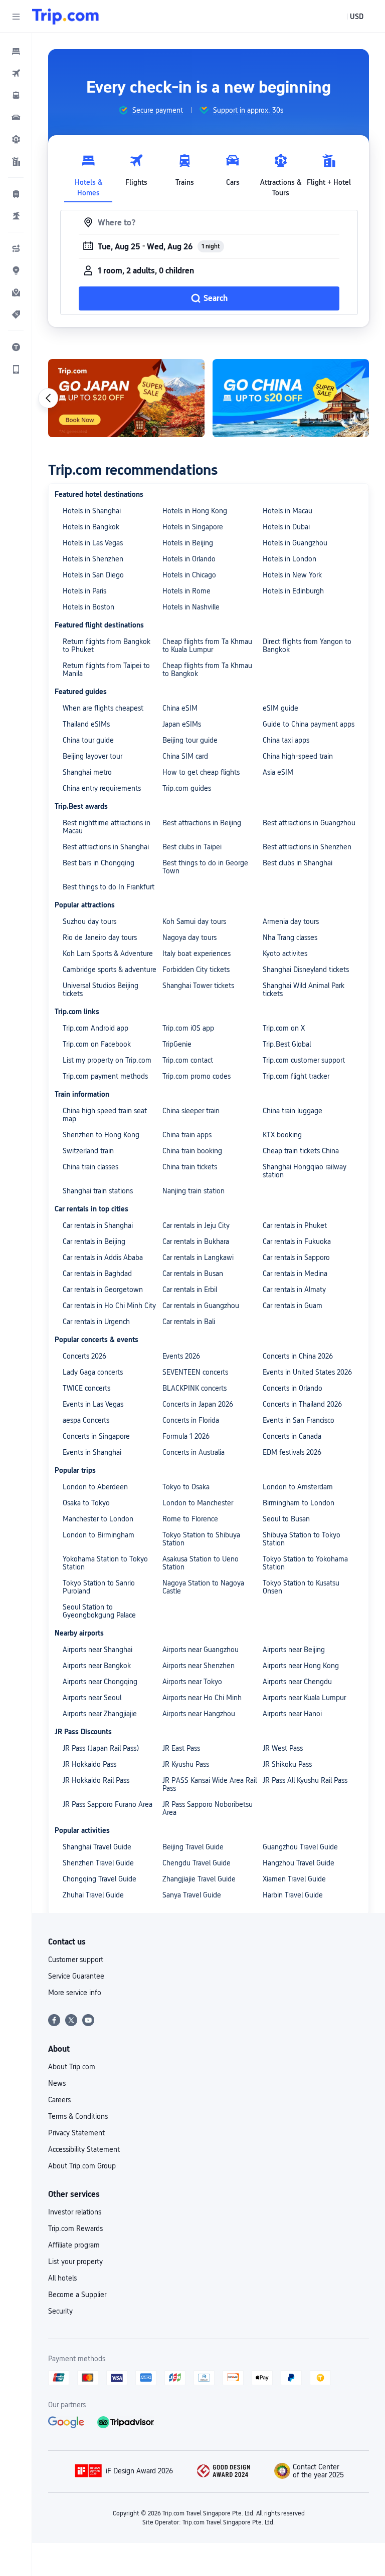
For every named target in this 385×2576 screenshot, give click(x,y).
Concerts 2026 (84, 1356)
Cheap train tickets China (301, 1151)
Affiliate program (74, 2245)
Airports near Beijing (294, 1650)
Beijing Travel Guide (193, 1847)
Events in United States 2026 (307, 1372)
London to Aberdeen (95, 1487)
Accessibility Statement (84, 2149)
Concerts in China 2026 (298, 1356)
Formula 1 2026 (186, 1436)
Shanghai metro (87, 772)
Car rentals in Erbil (190, 1290)
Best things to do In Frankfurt (109, 887)
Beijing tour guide (190, 740)
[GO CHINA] (291, 398)
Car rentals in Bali (189, 1322)
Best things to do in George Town (205, 867)
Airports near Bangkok (97, 1666)
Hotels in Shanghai (92, 511)
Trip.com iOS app (188, 1028)
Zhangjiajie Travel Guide (199, 1879)
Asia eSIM (278, 772)
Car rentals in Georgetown (103, 1290)
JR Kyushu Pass (186, 1764)
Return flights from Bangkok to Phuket (107, 646)
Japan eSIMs (182, 724)
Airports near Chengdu (297, 1682)
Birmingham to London (299, 1503)
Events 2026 (181, 1356)
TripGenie (177, 1044)
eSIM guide (280, 708)
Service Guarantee (76, 1976)
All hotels (62, 2278)
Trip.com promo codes (197, 1076)
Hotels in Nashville (191, 607)
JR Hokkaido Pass (89, 1764)
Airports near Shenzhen (199, 1666)
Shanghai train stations (98, 1191)
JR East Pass (181, 1748)
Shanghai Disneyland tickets (306, 970)
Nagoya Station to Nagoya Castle (203, 1587)
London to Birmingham (99, 1535)
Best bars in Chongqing (99, 863)
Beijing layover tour (92, 756)
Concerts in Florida (191, 1420)
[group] (151, 110)
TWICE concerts (86, 1388)
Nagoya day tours (189, 937)
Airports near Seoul (92, 1698)
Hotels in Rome (186, 591)
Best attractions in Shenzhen (307, 847)
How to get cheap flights (201, 772)
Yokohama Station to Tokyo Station (105, 1563)
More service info (75, 1993)
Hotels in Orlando (189, 559)
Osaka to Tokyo (86, 1503)
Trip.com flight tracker (296, 1076)
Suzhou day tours (89, 921)
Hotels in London (290, 559)
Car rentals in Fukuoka (297, 1241)
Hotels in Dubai (286, 527)
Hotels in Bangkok (91, 527)
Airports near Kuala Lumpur (304, 1698)
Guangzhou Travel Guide (300, 1847)
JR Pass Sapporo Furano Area (108, 1804)
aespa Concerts (86, 1420)
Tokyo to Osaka (186, 1487)
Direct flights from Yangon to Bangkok (307, 646)
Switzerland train (88, 1151)
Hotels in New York (292, 575)
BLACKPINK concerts (195, 1388)
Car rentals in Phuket (295, 1225)
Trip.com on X (284, 1028)
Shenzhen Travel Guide (98, 1863)
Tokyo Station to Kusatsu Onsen (301, 1587)
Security (60, 2311)
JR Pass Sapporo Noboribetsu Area (208, 1808)
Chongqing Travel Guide (100, 1879)
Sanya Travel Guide (192, 1895)
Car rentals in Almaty (294, 1290)
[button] (16, 17)
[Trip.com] (65, 17)
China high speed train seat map (105, 1115)
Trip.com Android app (95, 1028)
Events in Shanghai (92, 1452)
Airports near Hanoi (292, 1714)
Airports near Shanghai (98, 1650)
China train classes (90, 1167)
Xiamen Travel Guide (294, 1879)
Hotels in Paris (84, 591)
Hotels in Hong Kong (195, 511)
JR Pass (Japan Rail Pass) (101, 1748)
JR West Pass (283, 1748)
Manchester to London (98, 1519)
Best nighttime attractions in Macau (107, 827)
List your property (75, 2262)
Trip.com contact (188, 1060)
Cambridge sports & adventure (110, 970)
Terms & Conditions (78, 2116)
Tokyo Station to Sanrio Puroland (99, 1587)
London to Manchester (198, 1503)
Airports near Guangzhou (201, 1650)
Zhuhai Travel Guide (93, 1895)
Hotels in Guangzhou (295, 543)
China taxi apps (286, 740)
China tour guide (88, 740)
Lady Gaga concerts (93, 1372)
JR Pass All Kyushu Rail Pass (305, 1780)
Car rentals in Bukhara (196, 1241)
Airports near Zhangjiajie (100, 1714)
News (57, 2083)
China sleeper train (191, 1111)
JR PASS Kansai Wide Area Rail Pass (210, 1784)
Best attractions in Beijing (202, 823)
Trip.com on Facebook (97, 1044)
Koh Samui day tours (194, 921)
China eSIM (180, 708)
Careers (59, 2100)
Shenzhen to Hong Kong (101, 1135)
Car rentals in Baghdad (97, 1273)
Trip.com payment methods (105, 1076)
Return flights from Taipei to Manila (106, 670)
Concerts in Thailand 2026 (302, 1404)
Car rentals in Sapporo (296, 1257)
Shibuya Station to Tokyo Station (302, 1539)
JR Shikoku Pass (287, 1764)
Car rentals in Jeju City (196, 1225)
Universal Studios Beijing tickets (101, 990)
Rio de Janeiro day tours (100, 937)
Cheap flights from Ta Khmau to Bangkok (207, 670)
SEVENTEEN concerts (195, 1372)
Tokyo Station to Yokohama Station (305, 1563)
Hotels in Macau (287, 511)
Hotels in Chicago (189, 575)
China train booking (192, 1151)
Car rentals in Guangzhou (201, 1306)
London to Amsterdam (298, 1487)
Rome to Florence (190, 1519)
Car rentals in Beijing (94, 1241)
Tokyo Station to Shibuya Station (201, 1539)
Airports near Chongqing (100, 1682)
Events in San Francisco (299, 1420)
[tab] (88, 173)
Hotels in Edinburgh (293, 591)
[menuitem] (16, 51)
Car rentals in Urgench (96, 1322)
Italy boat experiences (197, 953)
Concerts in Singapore (96, 1436)
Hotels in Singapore (193, 527)
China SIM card (185, 756)
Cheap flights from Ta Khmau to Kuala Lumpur (207, 646)
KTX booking (282, 1135)
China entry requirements (102, 788)
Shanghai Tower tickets (198, 986)
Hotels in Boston (88, 607)
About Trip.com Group (82, 2166)
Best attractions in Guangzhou (309, 823)
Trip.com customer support (304, 1060)
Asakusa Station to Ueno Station (201, 1563)
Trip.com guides (187, 788)
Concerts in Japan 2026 (198, 1404)
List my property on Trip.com (107, 1060)
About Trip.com (72, 2067)
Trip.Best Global (287, 1044)
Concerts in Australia (194, 1452)
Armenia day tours (291, 921)
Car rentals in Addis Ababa (103, 1257)
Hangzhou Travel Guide (299, 1863)
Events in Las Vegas (93, 1404)
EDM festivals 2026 (292, 1452)
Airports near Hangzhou (199, 1714)
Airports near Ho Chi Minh (202, 1698)
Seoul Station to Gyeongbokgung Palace (99, 1611)
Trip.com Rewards (75, 2228)
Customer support (76, 1960)
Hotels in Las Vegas (93, 543)
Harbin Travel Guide (293, 1895)
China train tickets (190, 1167)
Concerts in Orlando (293, 1388)
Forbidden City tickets (196, 970)
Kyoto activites (285, 953)
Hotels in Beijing (188, 543)
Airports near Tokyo (192, 1682)
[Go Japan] (126, 398)
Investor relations (75, 2212)
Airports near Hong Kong (301, 1666)
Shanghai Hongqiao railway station (305, 1171)
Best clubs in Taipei (192, 847)
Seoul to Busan (286, 1519)
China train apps (187, 1135)
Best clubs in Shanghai (298, 863)
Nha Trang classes (290, 937)
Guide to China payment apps (309, 724)
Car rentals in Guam (293, 1306)
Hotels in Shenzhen (93, 559)
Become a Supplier (77, 2295)
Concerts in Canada (292, 1436)
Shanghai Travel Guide (97, 1847)
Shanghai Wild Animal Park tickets (304, 990)
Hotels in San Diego (93, 575)
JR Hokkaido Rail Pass (96, 1780)
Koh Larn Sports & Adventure (108, 953)
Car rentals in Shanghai (98, 1225)
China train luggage (293, 1111)
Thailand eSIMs (86, 724)
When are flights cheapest (103, 708)
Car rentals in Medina (295, 1273)
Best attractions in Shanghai (106, 847)
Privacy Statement (76, 2133)
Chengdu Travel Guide (197, 1863)
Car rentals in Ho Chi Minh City (109, 1306)
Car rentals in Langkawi (198, 1257)
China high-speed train (298, 756)
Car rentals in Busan (193, 1273)
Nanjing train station (194, 1191)
